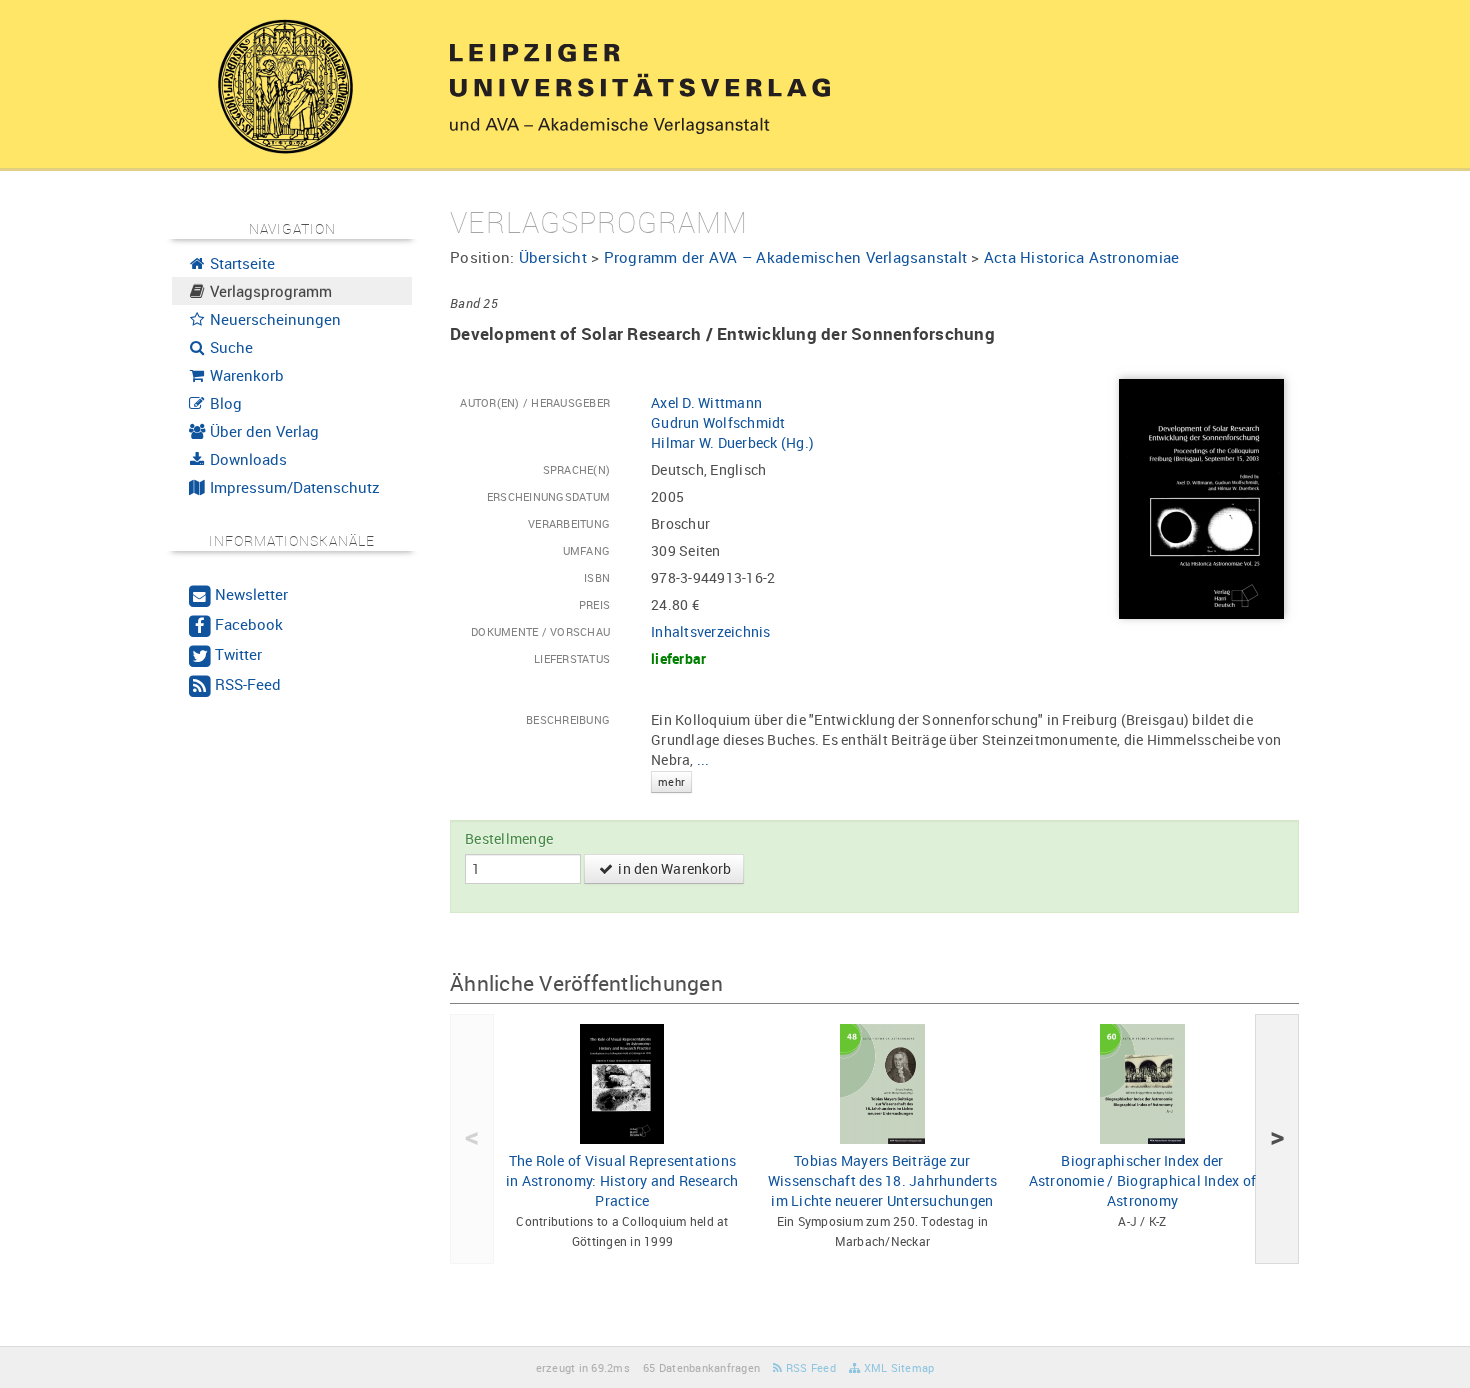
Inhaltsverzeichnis (711, 631)
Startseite (240, 263)
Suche (229, 347)
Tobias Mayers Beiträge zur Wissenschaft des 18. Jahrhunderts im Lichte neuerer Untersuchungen (882, 1180)
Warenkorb (245, 375)
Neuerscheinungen (273, 319)
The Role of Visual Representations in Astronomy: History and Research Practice (622, 1180)
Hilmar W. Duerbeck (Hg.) (732, 442)
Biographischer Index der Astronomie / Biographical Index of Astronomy (1143, 1180)
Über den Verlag (262, 431)
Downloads (246, 459)
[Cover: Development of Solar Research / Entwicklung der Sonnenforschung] (1201, 497)
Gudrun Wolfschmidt (718, 422)
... (684, 769)
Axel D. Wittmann (706, 402)
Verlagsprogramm (269, 291)
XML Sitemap (897, 1367)
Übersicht (553, 257)
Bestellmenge (509, 838)
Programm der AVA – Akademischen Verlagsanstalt (786, 257)
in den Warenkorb (673, 868)
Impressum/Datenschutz (293, 487)
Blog (224, 403)
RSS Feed (809, 1367)
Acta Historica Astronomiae (1082, 257)
